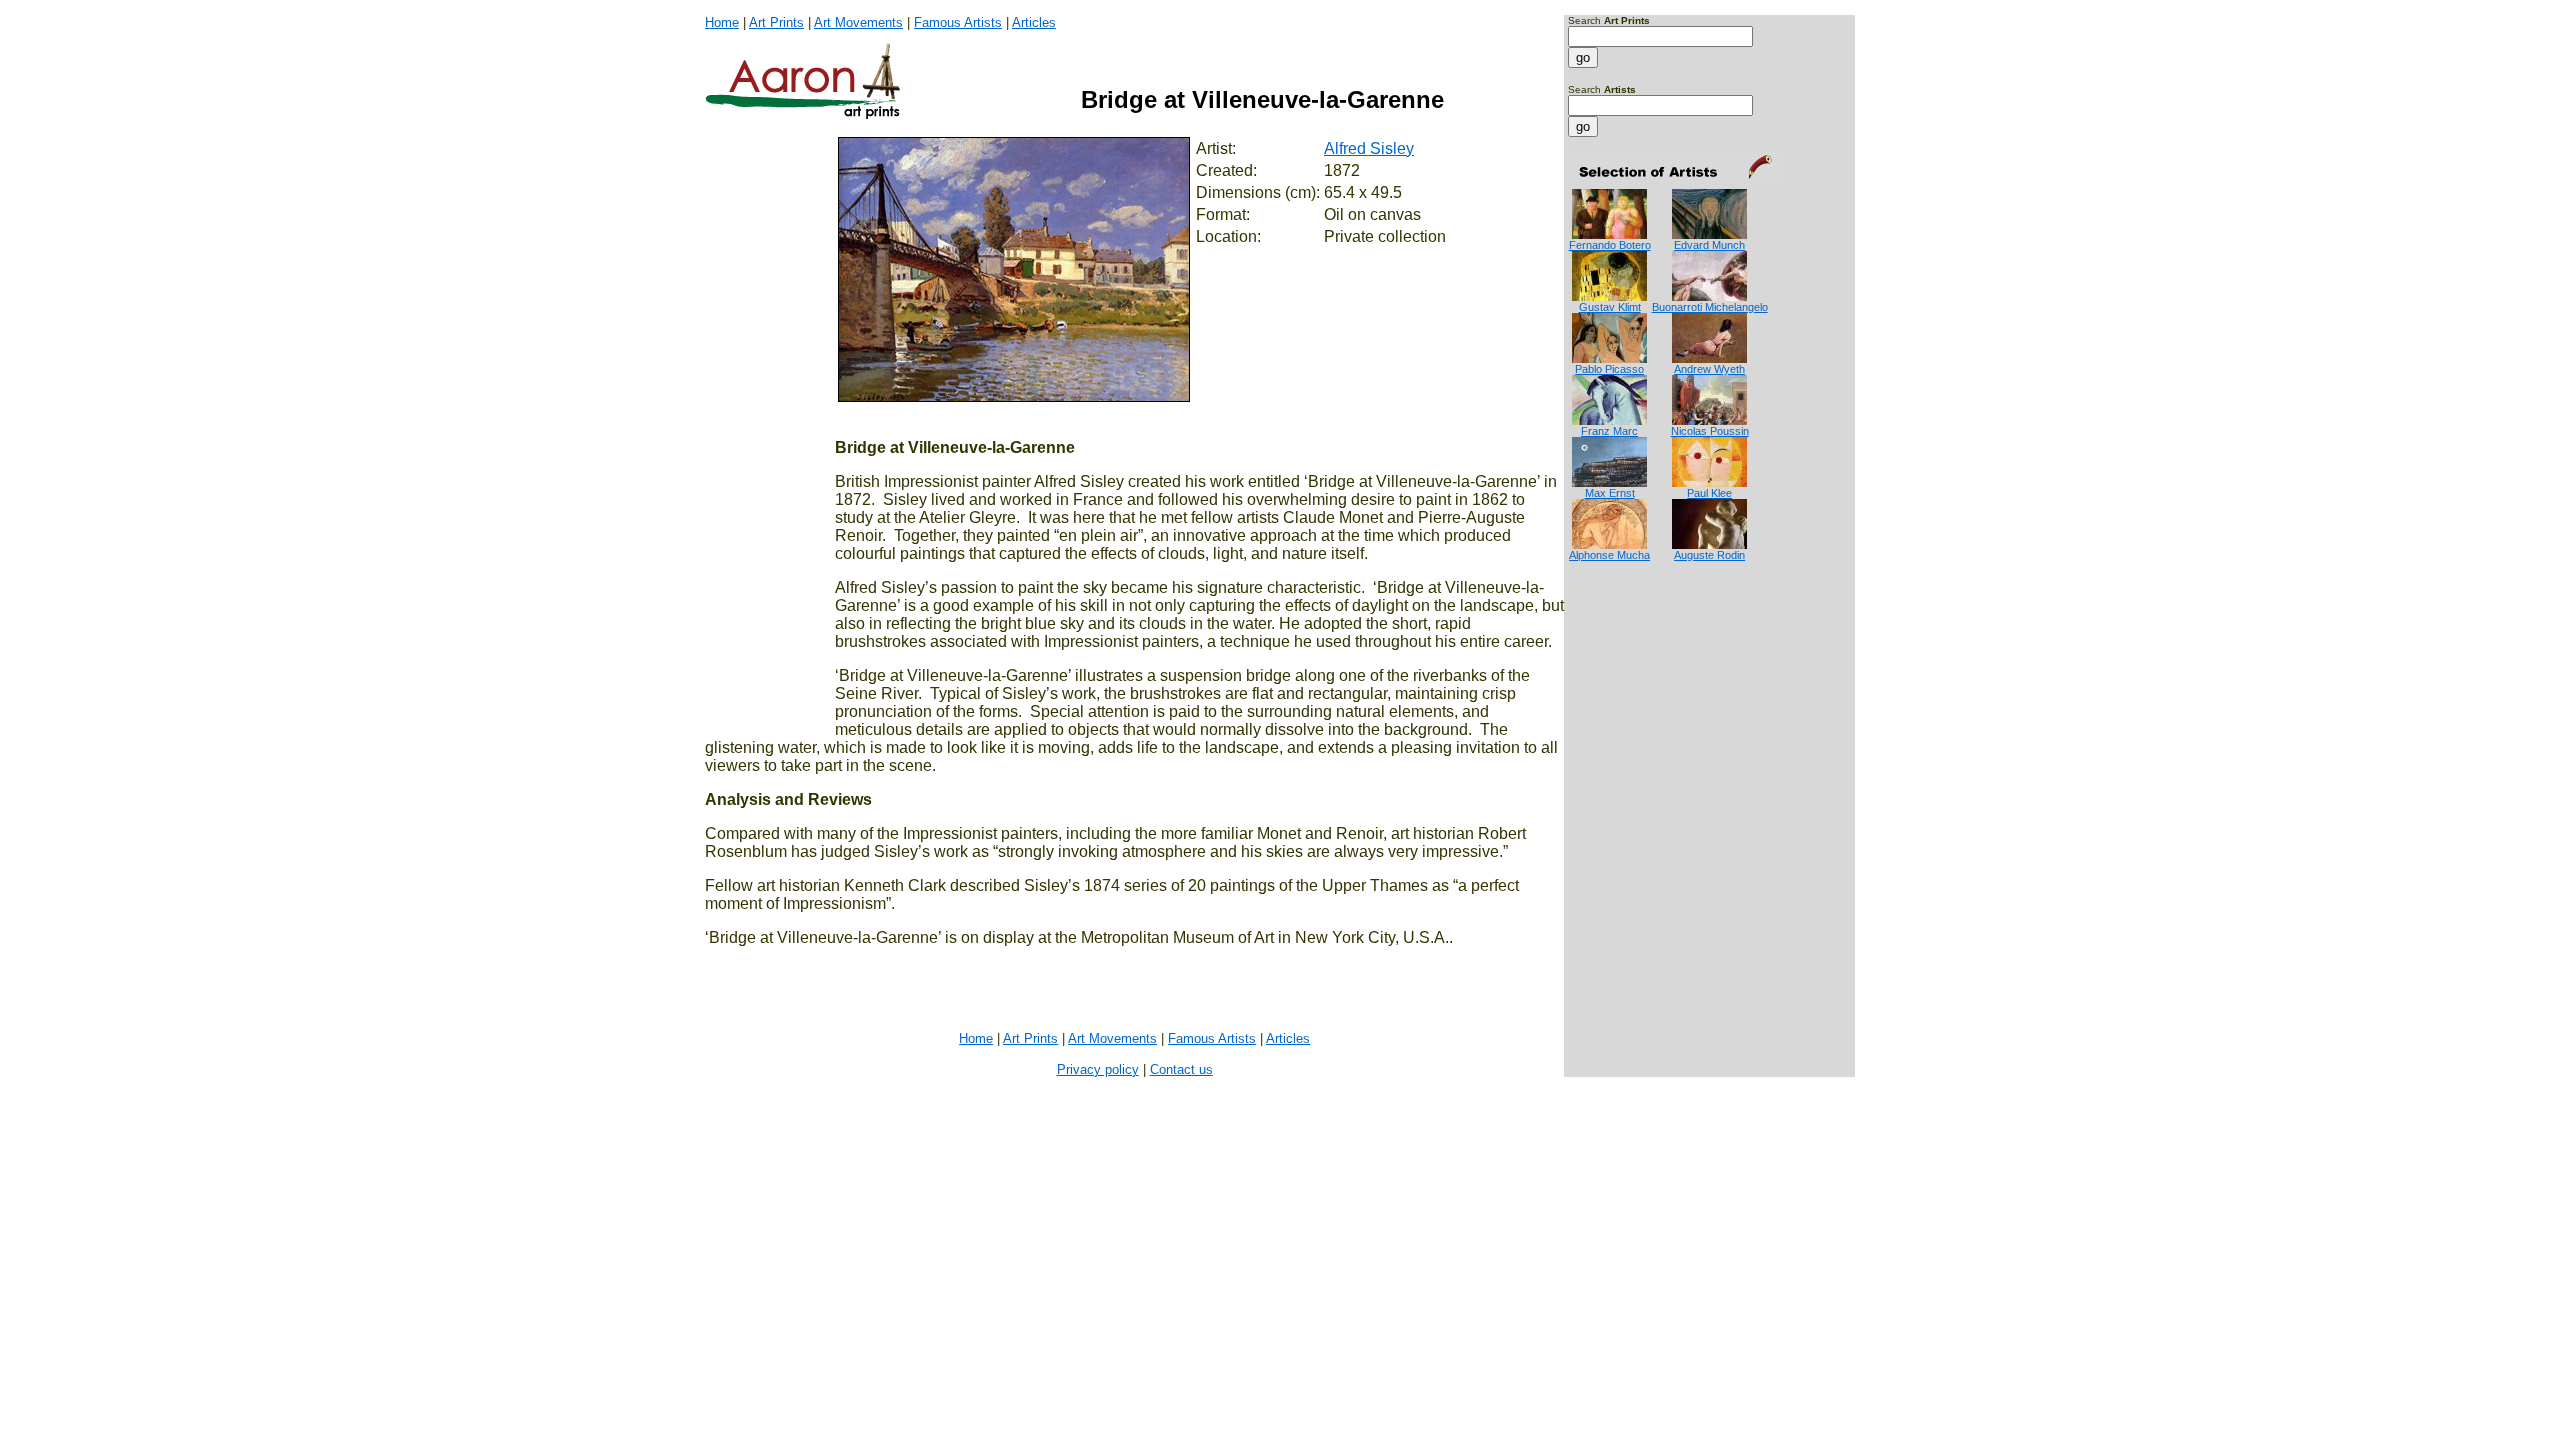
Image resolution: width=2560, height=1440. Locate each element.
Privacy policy (1098, 1069)
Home (722, 22)
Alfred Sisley (1369, 148)
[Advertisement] (1630, 641)
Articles (1034, 22)
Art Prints (776, 22)
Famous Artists (958, 22)
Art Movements (858, 22)
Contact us (1181, 1069)
